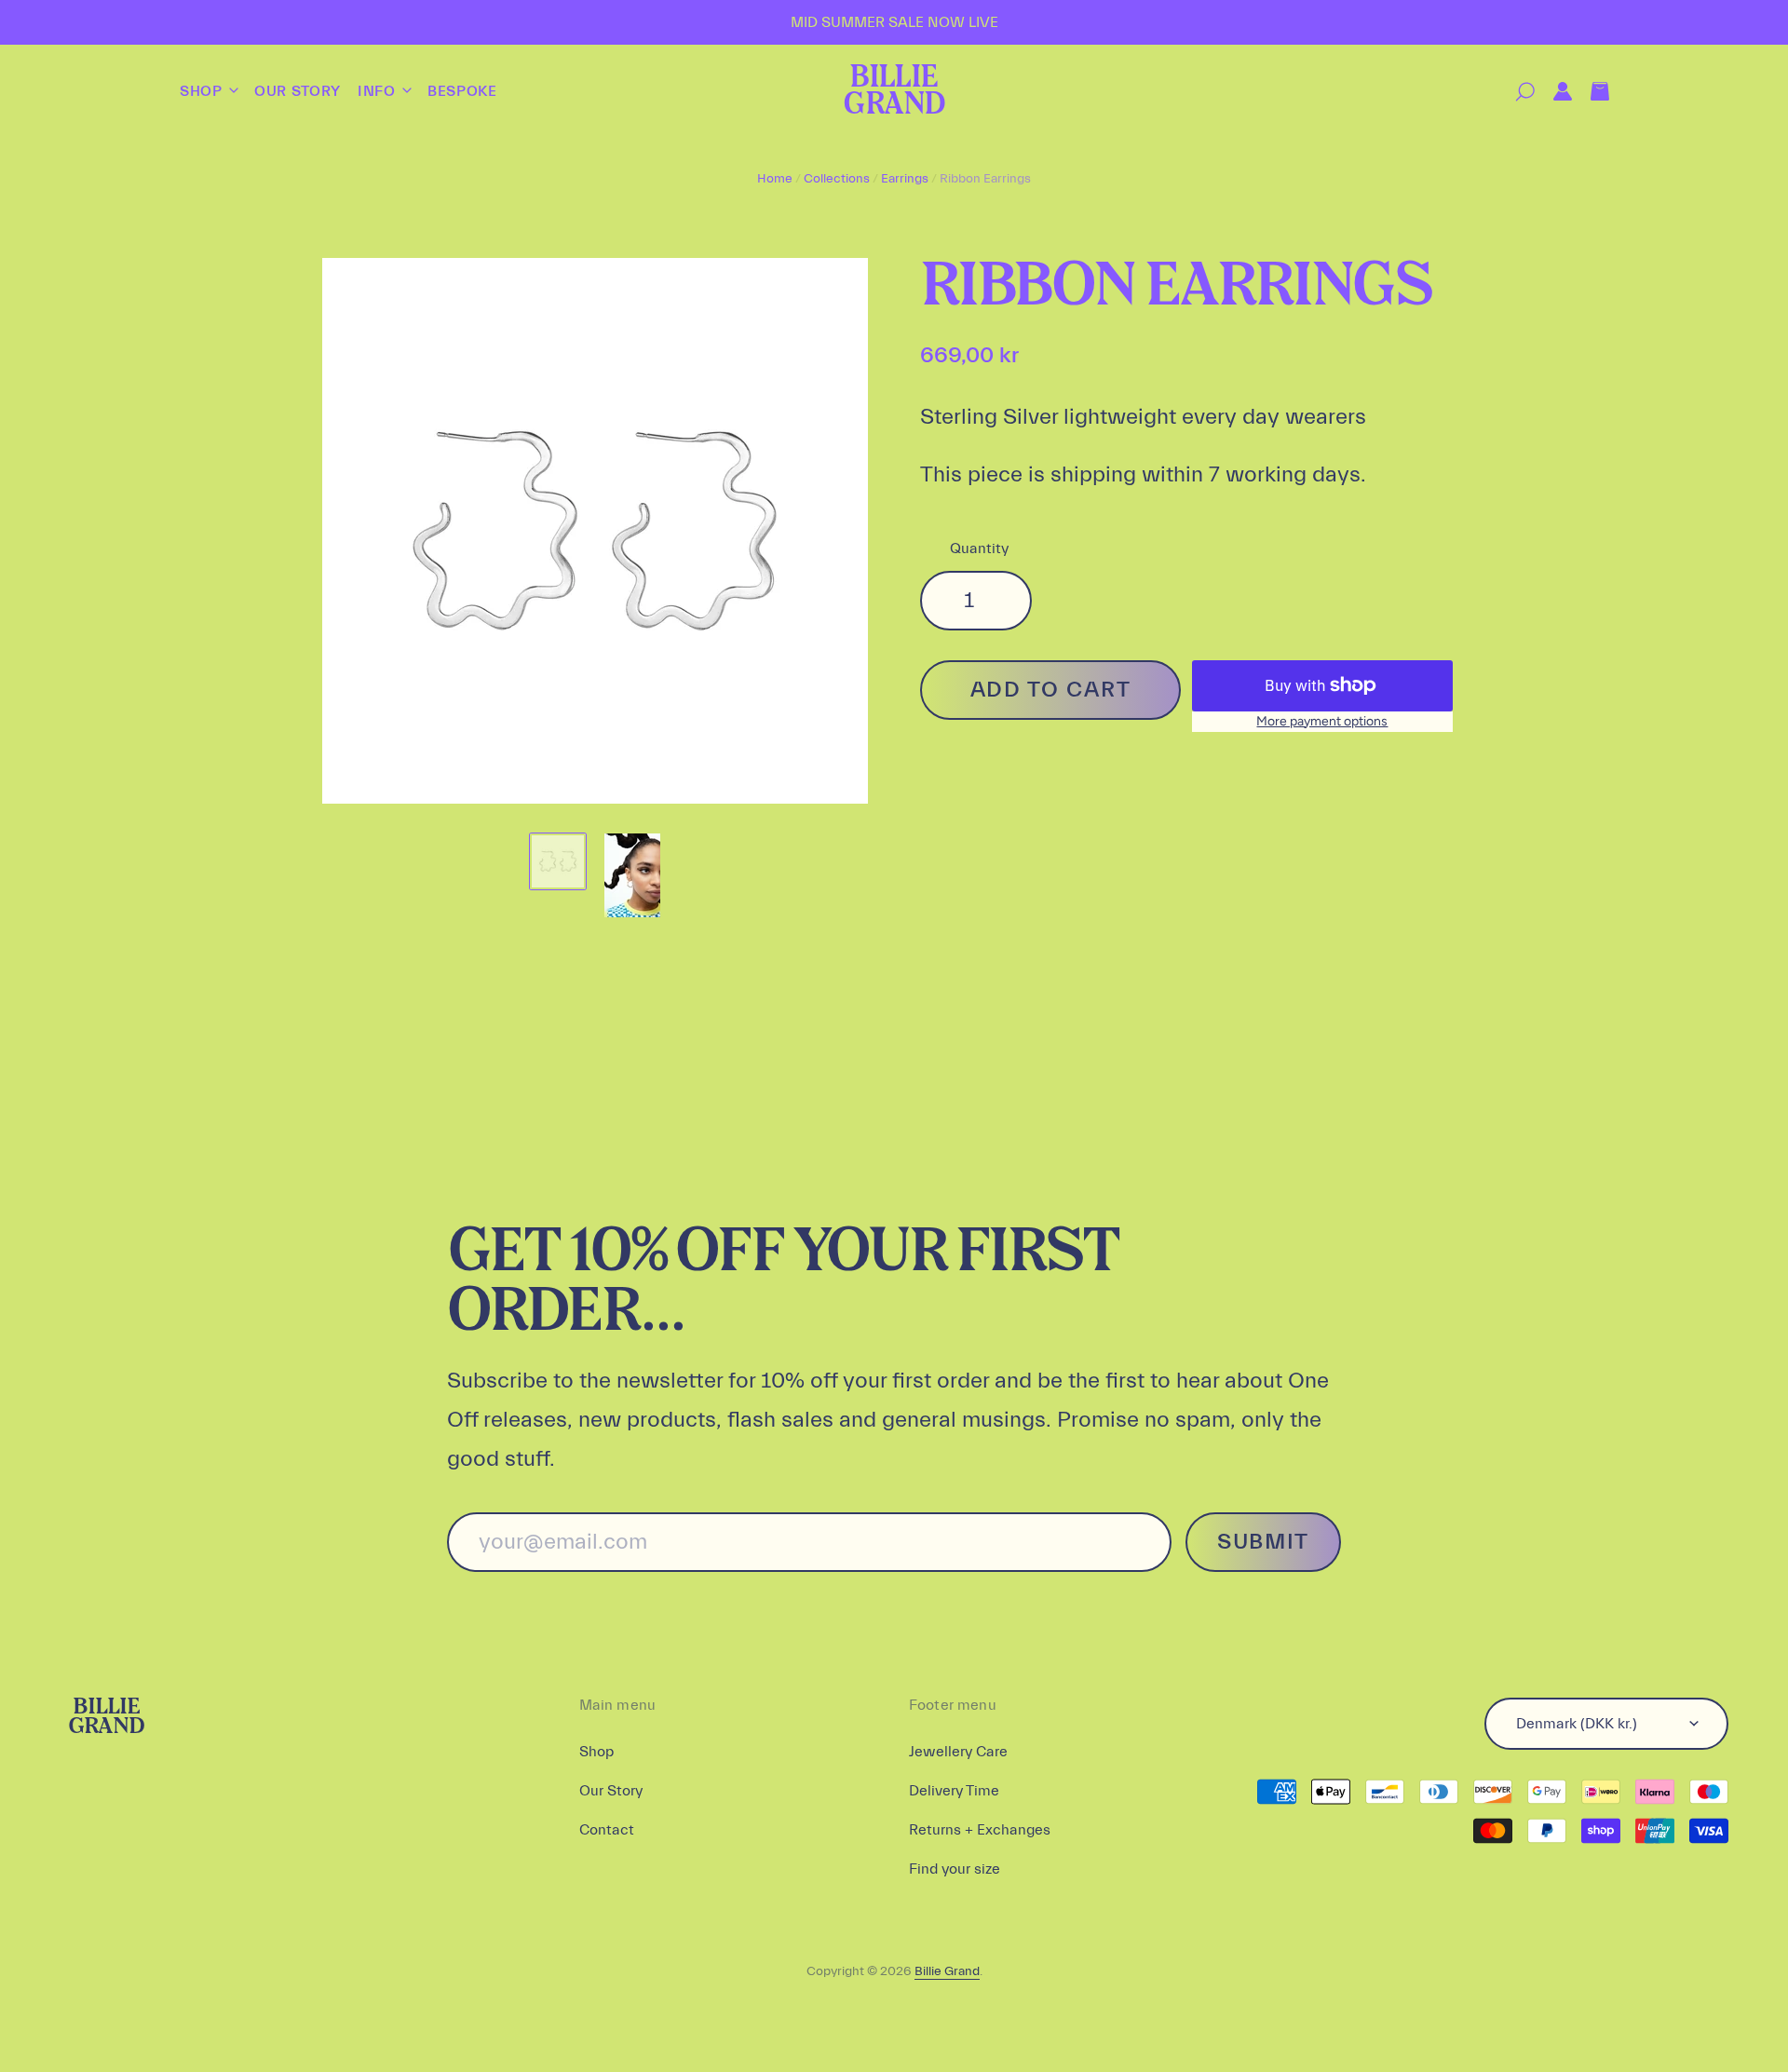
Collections (837, 179)
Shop (203, 91)
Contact (607, 1830)
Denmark (1577, 1724)
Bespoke (462, 91)
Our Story (298, 91)
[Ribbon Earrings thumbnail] (558, 861)
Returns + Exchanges (980, 1830)
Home (775, 179)
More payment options (1322, 721)
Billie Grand (894, 92)
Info (379, 91)
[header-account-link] (1553, 92)
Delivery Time (954, 1791)
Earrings (905, 179)
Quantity (979, 548)
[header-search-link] (1516, 92)
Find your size (955, 1869)
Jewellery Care (958, 1752)
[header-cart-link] (1591, 92)
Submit (1263, 1542)
